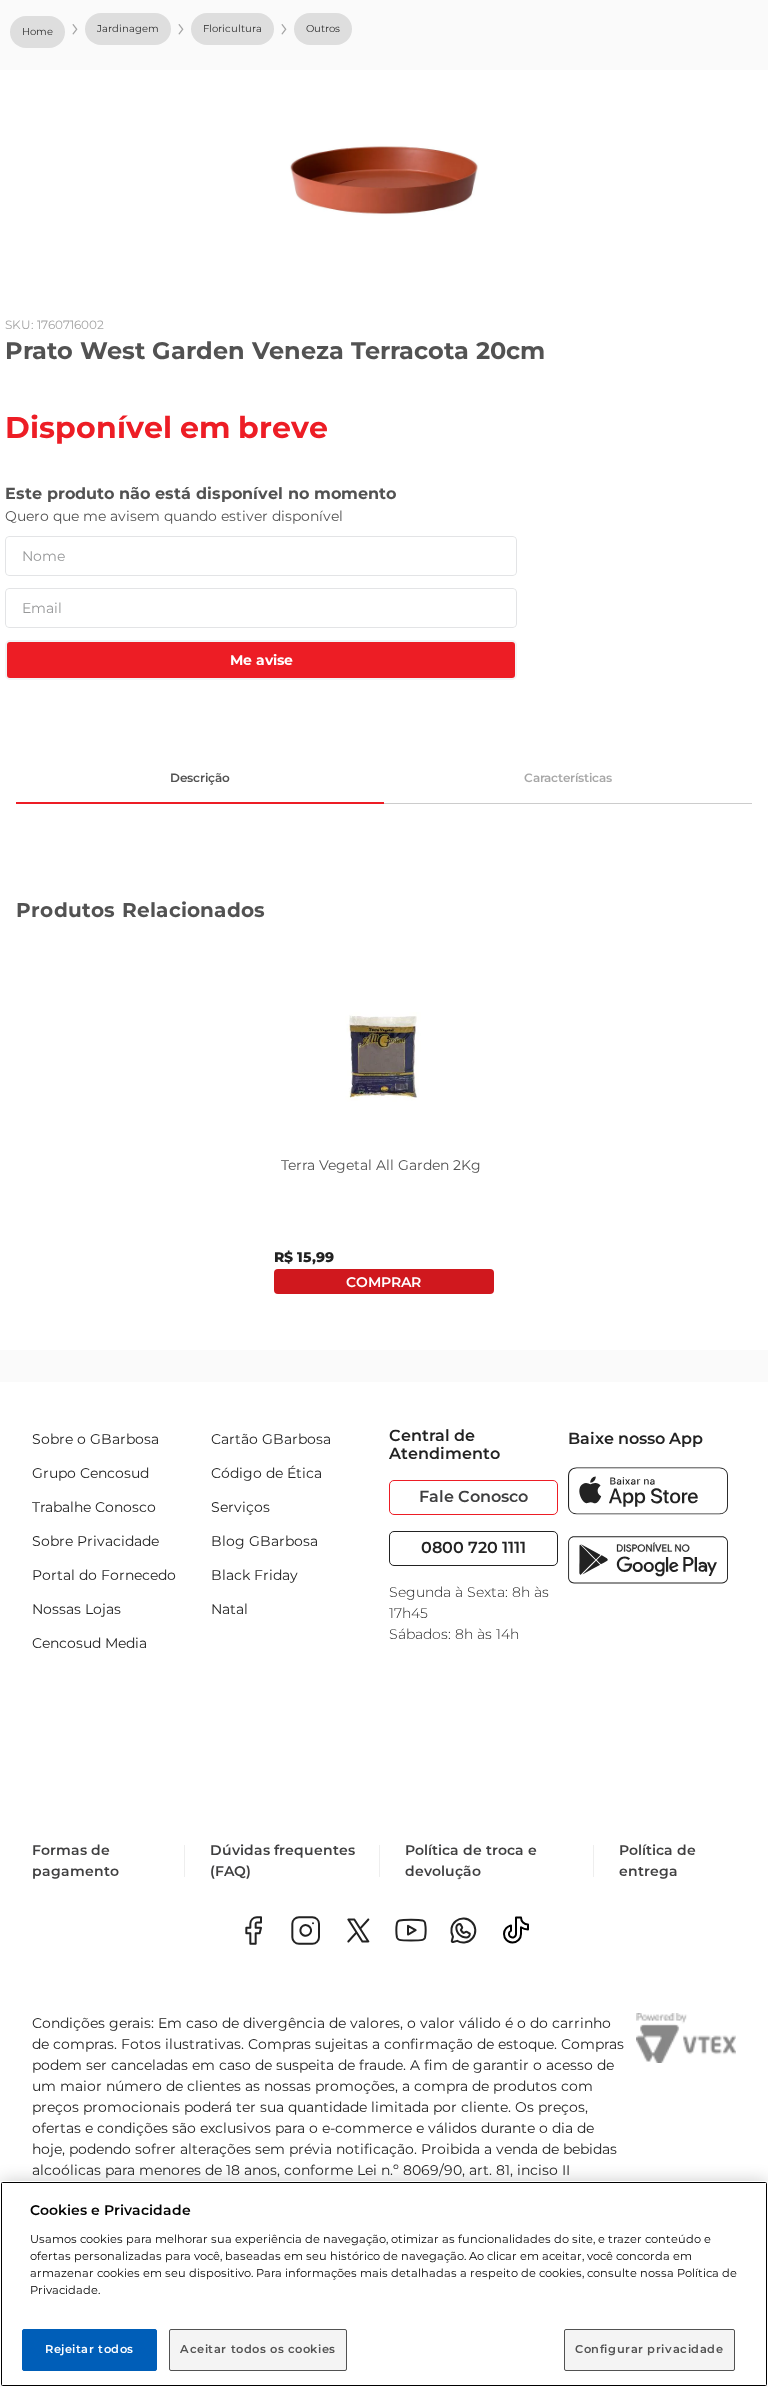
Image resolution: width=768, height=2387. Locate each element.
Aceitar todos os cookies (258, 2349)
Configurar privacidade (649, 2349)
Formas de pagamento (75, 1860)
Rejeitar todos (89, 2349)
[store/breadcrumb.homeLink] (37, 32)
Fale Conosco (473, 1496)
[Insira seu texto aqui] (463, 1932)
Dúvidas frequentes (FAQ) (282, 1860)
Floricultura (232, 28)
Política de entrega (657, 1860)
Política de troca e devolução (471, 1860)
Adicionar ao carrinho (383, 1281)
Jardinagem (128, 28)
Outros (323, 28)
